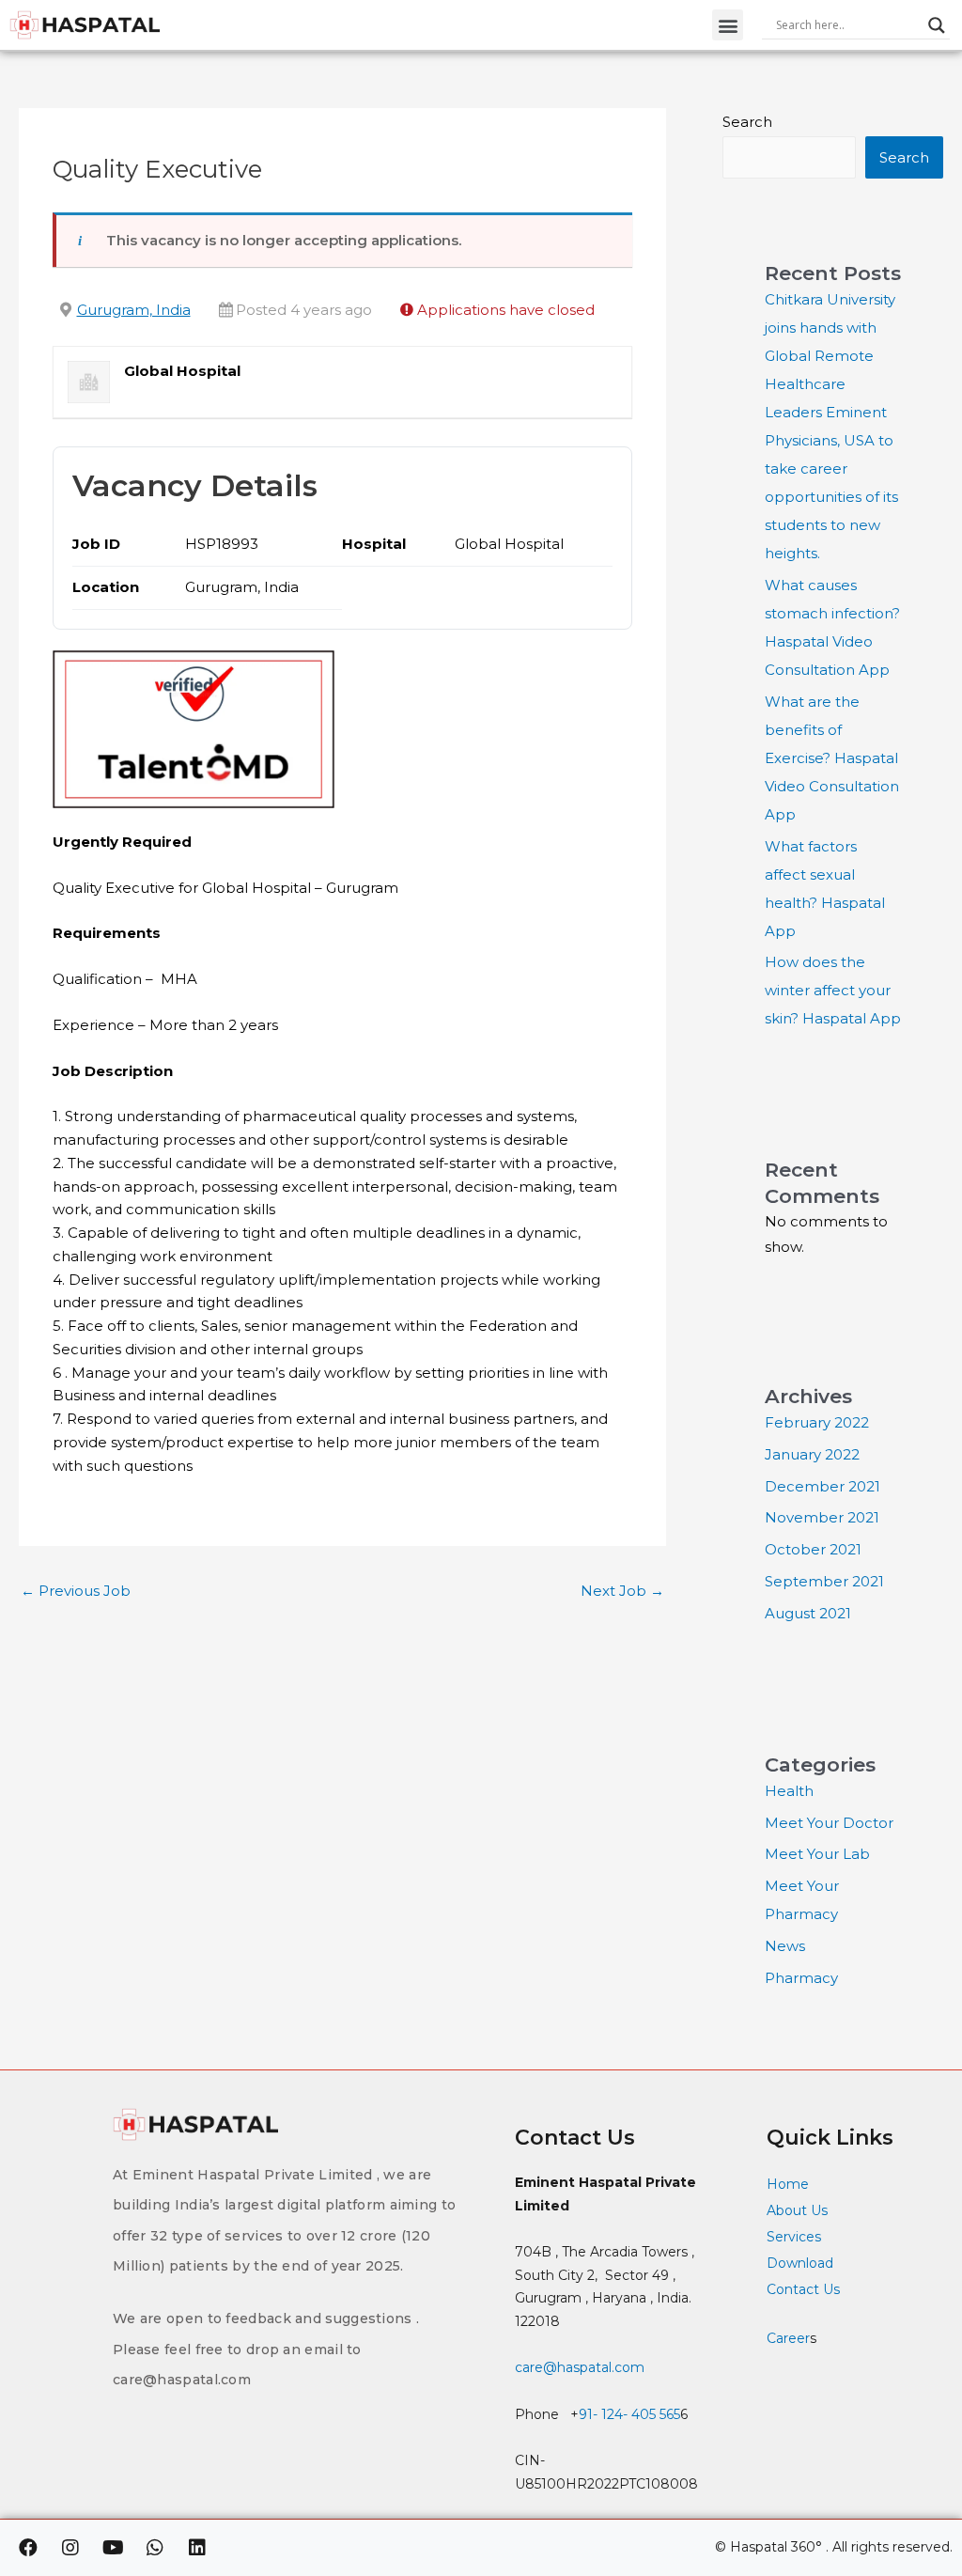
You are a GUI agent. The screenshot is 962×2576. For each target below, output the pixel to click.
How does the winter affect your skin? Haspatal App (833, 990)
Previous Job (76, 1591)
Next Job (622, 1591)
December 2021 (822, 1486)
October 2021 (813, 1549)
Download (800, 2263)
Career (788, 2338)
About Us (797, 2210)
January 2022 (812, 1454)
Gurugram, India (134, 310)
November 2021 (822, 1517)
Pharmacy (801, 1978)
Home (788, 2184)
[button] (728, 25)
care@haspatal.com (580, 2367)
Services (794, 2237)
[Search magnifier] (937, 25)
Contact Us (805, 2289)
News (785, 1946)
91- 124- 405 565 (629, 2414)
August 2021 (808, 1613)
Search (747, 122)
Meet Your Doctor (829, 1823)
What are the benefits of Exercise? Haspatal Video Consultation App (832, 758)
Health (789, 1791)
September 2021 (824, 1581)
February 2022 (817, 1422)
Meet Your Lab (817, 1854)
